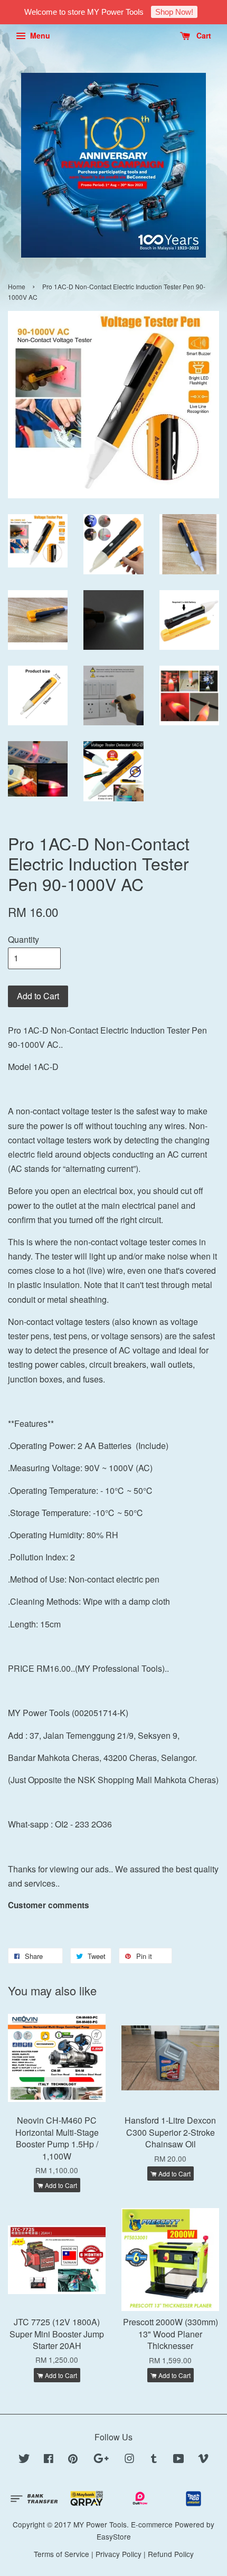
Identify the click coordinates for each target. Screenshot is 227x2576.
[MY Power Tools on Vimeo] (203, 2460)
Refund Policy (171, 2554)
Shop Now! (174, 12)
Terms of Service (62, 2554)
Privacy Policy (119, 2554)
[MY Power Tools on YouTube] (179, 2460)
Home (17, 286)
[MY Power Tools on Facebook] (49, 2460)
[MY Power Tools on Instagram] (129, 2460)
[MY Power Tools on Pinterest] (73, 2460)
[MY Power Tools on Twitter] (24, 2460)
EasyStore (114, 2536)
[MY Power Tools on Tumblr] (154, 2460)
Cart (203, 35)
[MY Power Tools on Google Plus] (101, 2460)
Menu (39, 35)
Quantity (23, 939)
